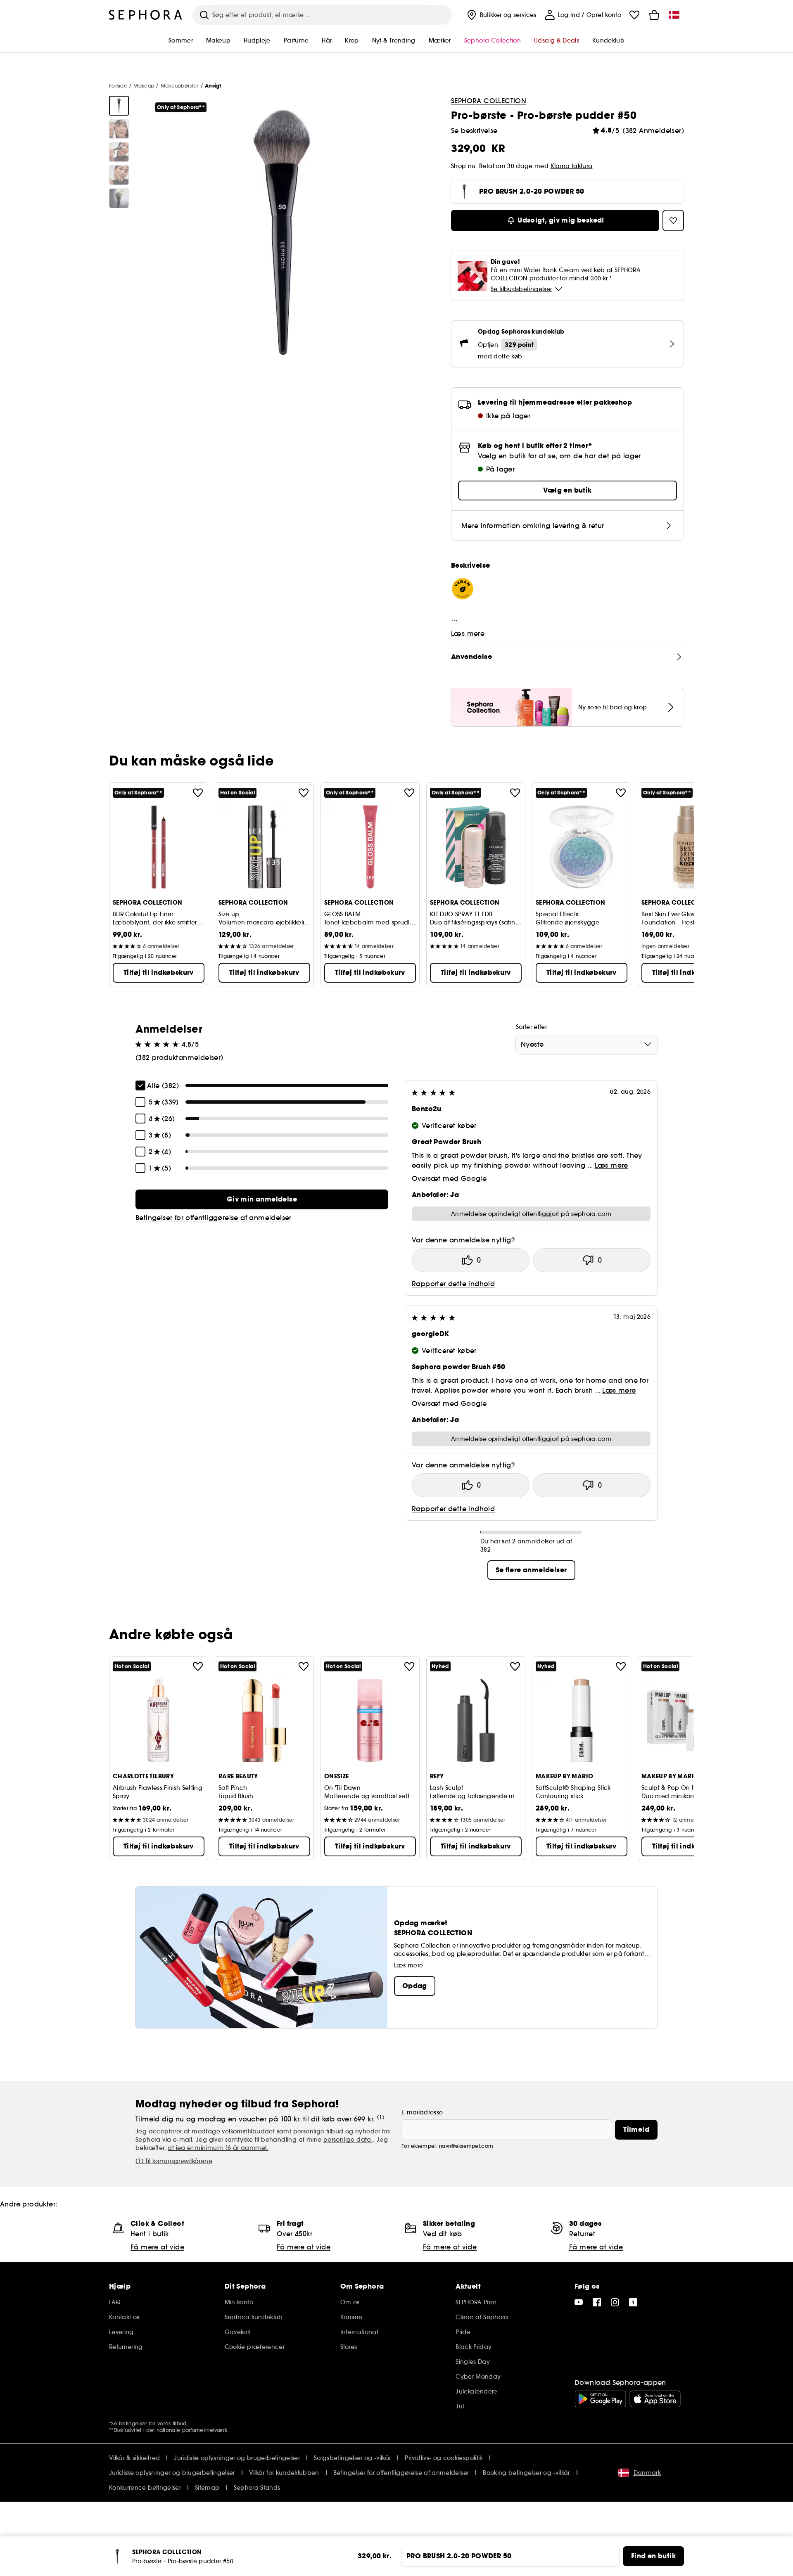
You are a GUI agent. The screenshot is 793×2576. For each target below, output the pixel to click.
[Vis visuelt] (119, 106)
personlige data (348, 2140)
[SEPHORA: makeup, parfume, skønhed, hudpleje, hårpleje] (146, 15)
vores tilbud (172, 2423)
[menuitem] (501, 15)
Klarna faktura (572, 166)
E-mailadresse (422, 2112)
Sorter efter (531, 1027)
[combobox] (587, 1044)
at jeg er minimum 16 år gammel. (218, 2148)
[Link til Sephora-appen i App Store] (655, 2399)
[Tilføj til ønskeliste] (198, 793)
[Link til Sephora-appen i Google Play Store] (600, 2399)
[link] (262, 1199)
